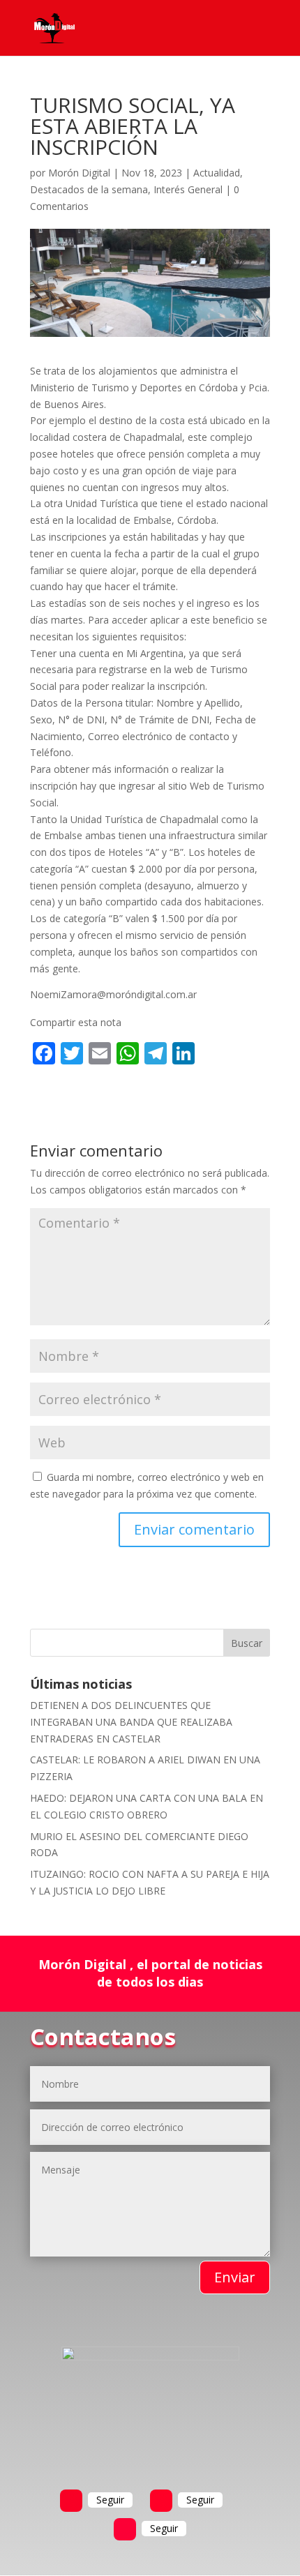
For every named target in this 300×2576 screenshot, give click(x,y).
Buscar (247, 1643)
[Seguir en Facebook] (71, 2501)
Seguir (110, 2500)
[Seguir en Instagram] (125, 2529)
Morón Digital (79, 173)
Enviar (235, 2277)
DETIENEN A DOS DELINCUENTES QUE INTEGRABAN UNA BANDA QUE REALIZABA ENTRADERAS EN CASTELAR (131, 1722)
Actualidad (217, 173)
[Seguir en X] (161, 2501)
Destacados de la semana (89, 189)
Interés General (188, 189)
